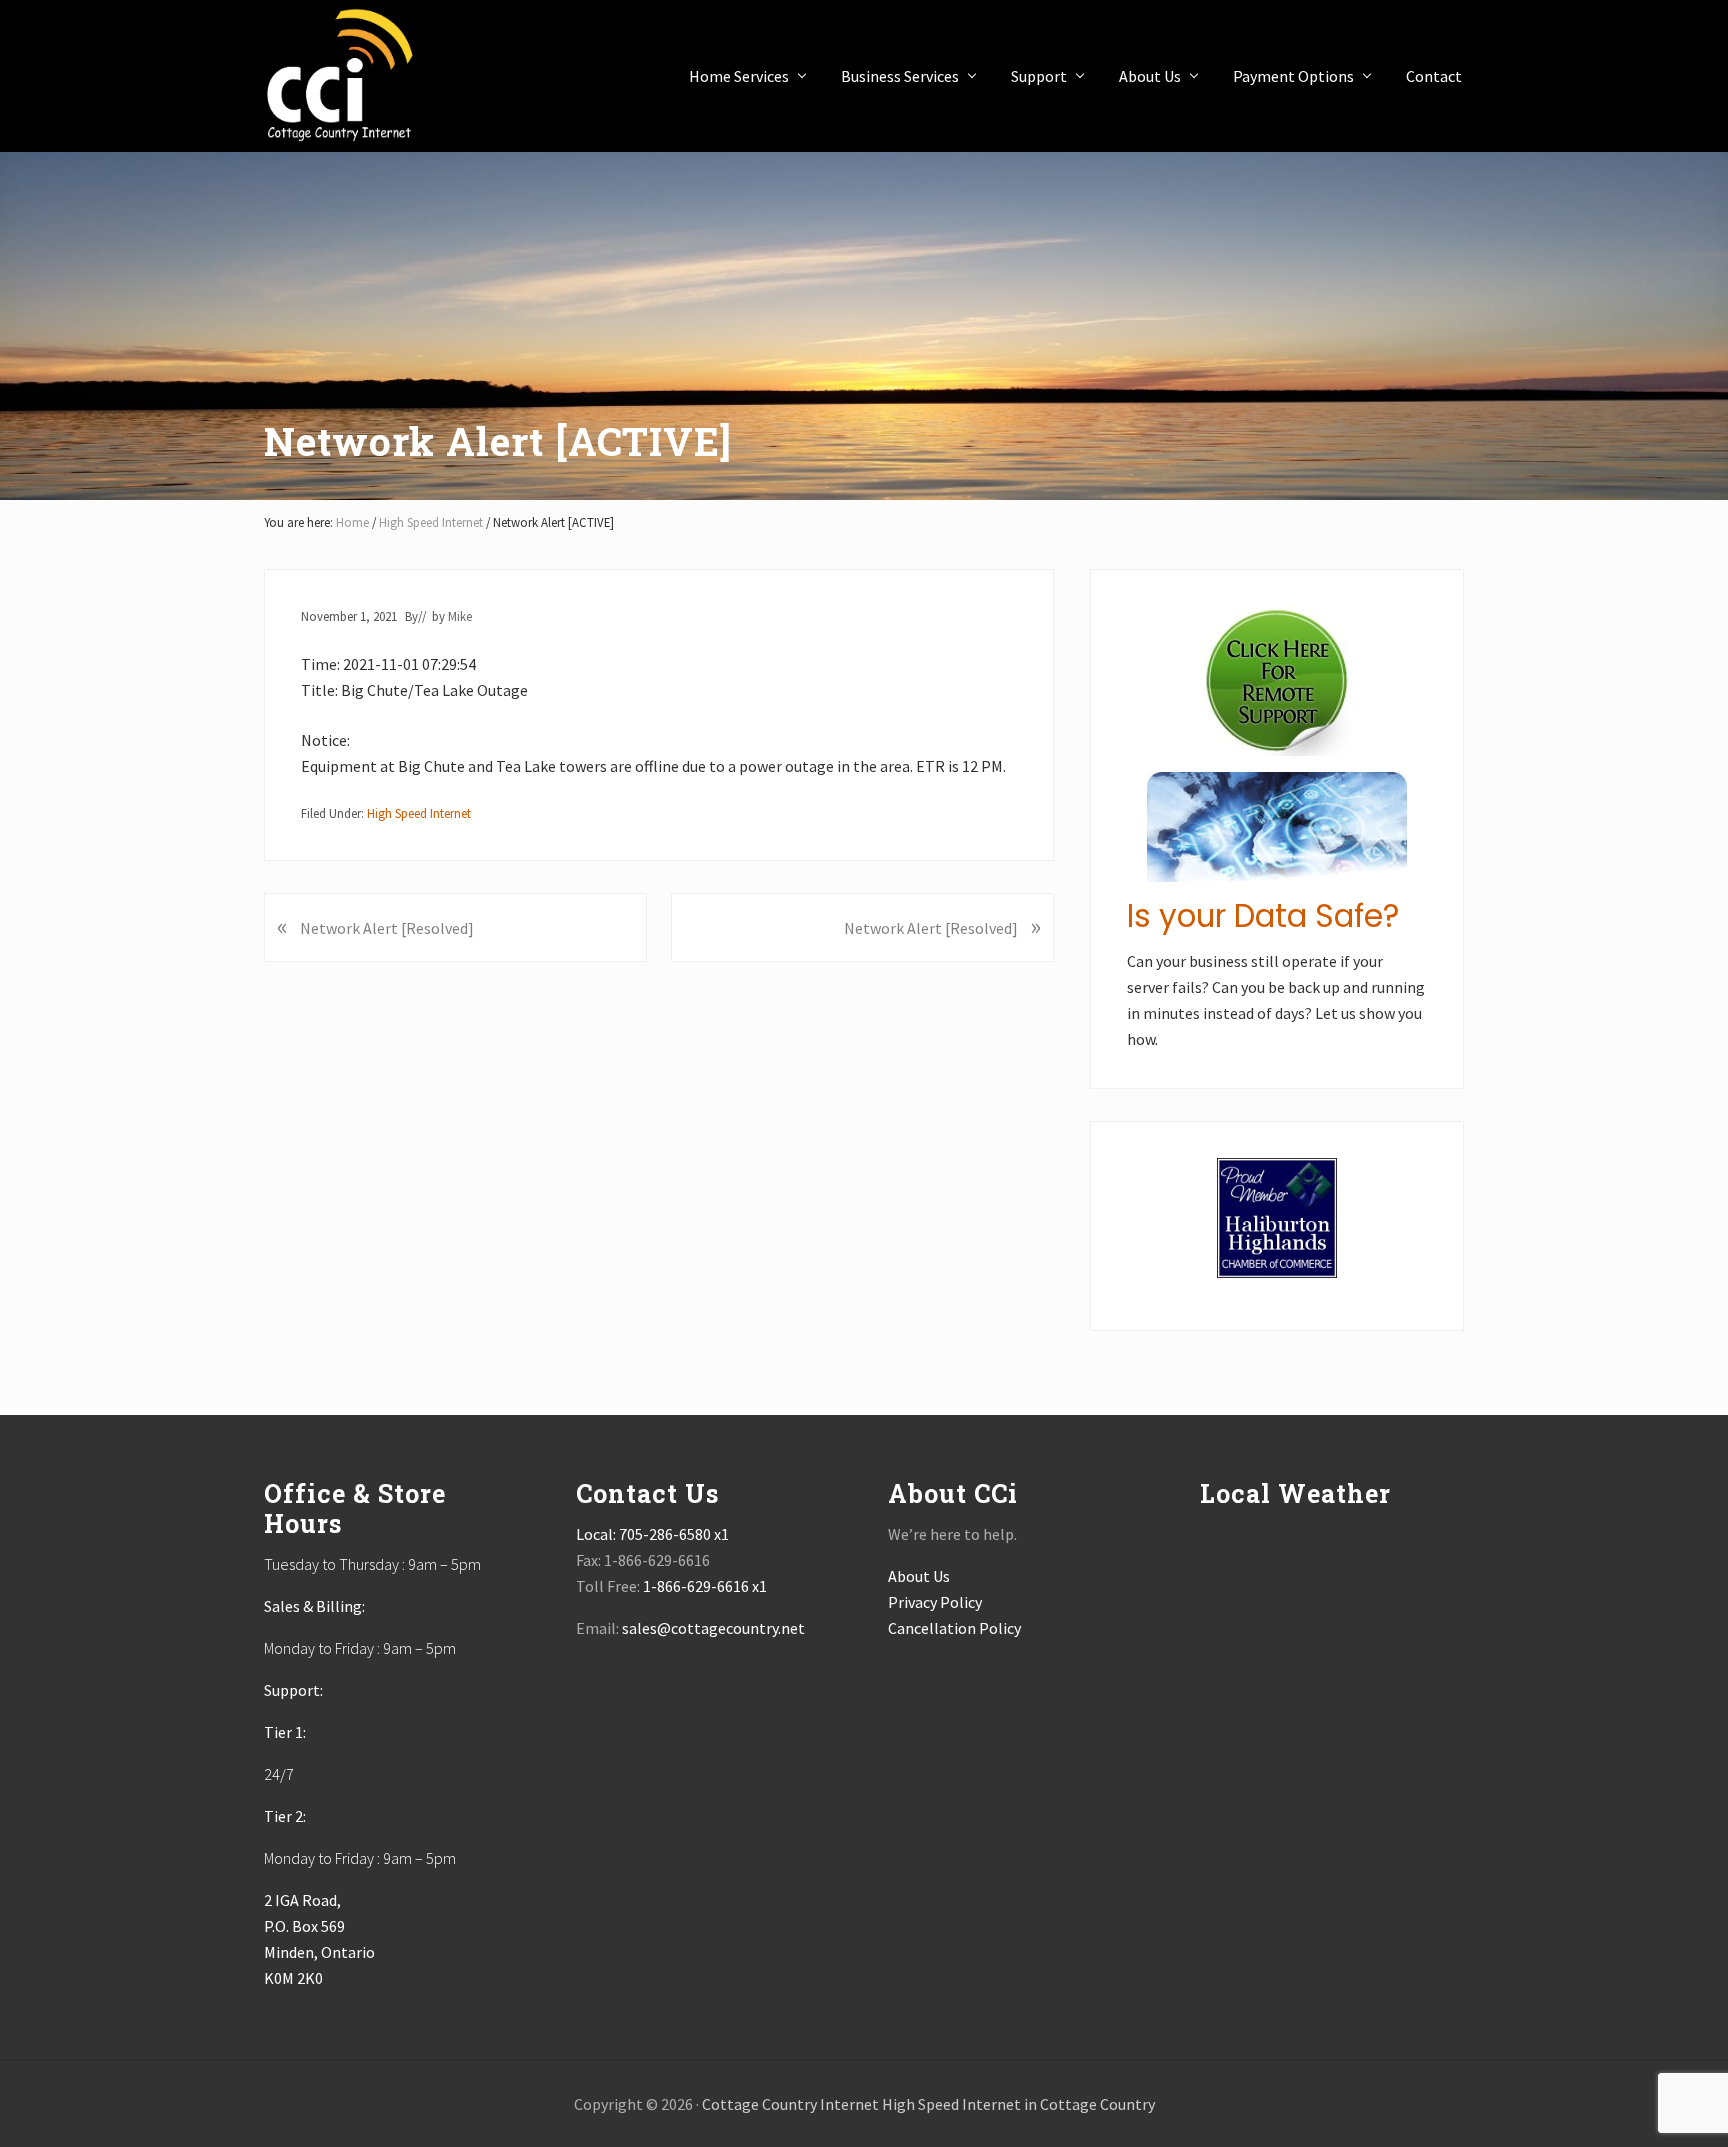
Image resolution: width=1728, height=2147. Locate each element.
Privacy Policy (935, 1602)
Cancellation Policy (954, 1628)
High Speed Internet (419, 813)
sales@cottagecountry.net (713, 1628)
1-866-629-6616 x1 (705, 1586)
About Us (919, 1576)
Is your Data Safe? (1263, 916)
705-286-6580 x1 (674, 1534)
